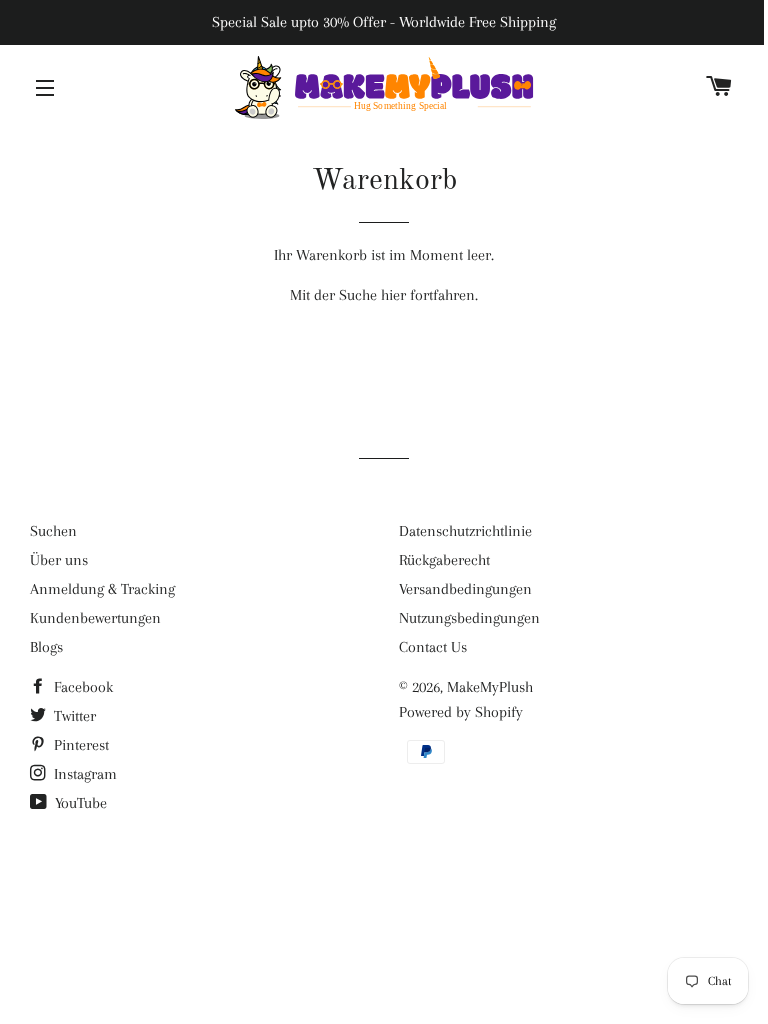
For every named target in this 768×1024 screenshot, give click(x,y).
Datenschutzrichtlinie (465, 531)
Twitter (73, 716)
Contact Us (433, 647)
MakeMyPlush (490, 687)
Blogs (46, 647)
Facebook (81, 687)
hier (393, 295)
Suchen (53, 531)
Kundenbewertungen (95, 618)
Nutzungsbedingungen (469, 618)
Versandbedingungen (465, 589)
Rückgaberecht (444, 560)
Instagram (83, 774)
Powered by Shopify (461, 712)
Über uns (59, 560)
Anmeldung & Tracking (102, 589)
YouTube (79, 803)
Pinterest (79, 745)
